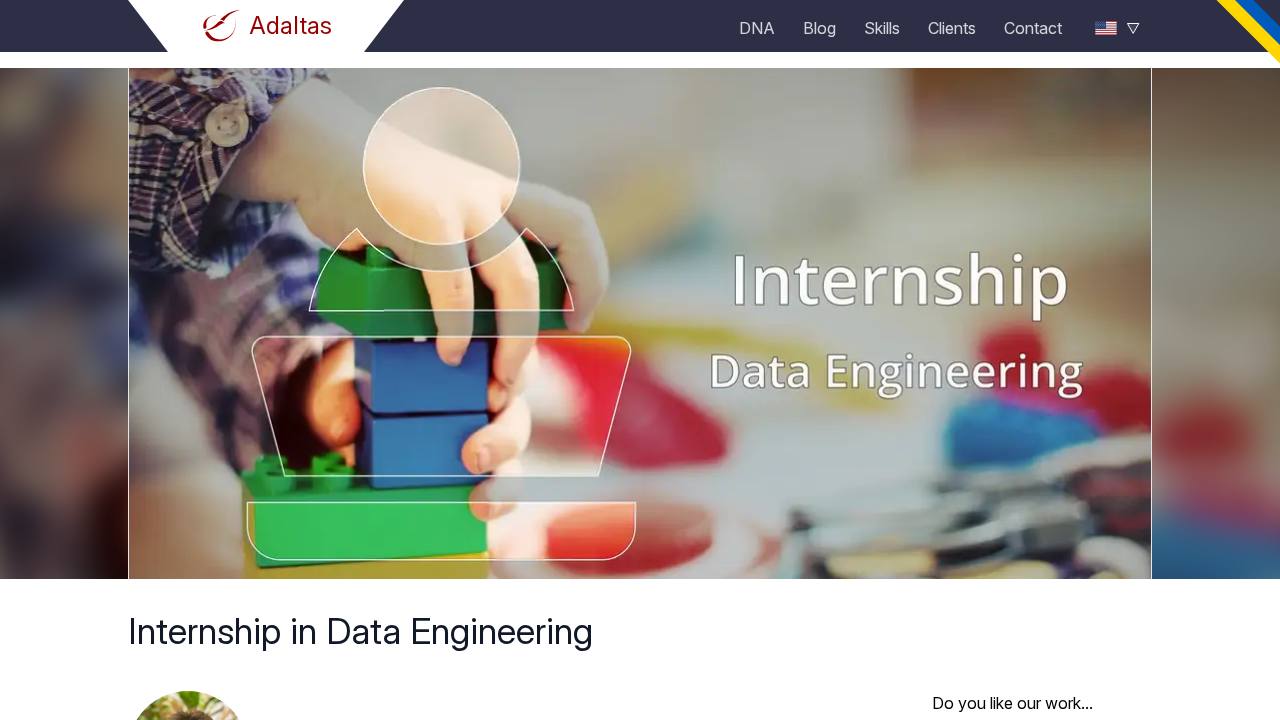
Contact (1033, 28)
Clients (952, 28)
